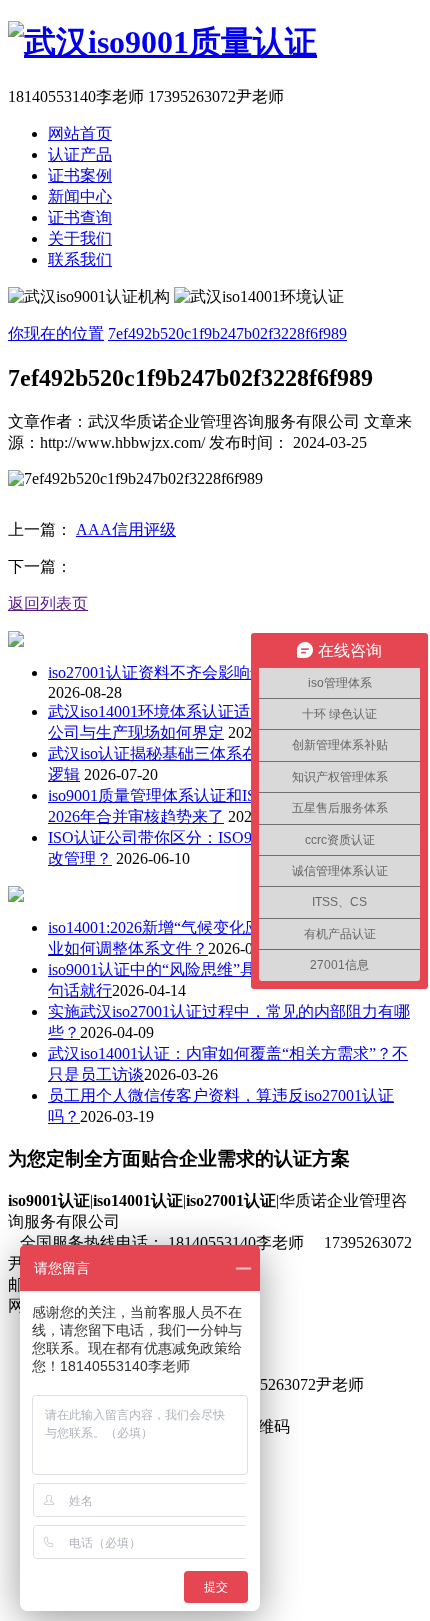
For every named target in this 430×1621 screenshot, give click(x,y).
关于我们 (80, 238)
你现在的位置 (56, 333)
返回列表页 (48, 603)
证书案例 (80, 175)
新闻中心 (80, 196)
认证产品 (80, 154)
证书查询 (80, 217)
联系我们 (80, 259)
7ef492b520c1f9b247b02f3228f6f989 (227, 333)
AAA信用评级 (126, 529)
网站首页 (80, 133)
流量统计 (290, 1305)
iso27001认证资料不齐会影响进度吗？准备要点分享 (229, 672)
